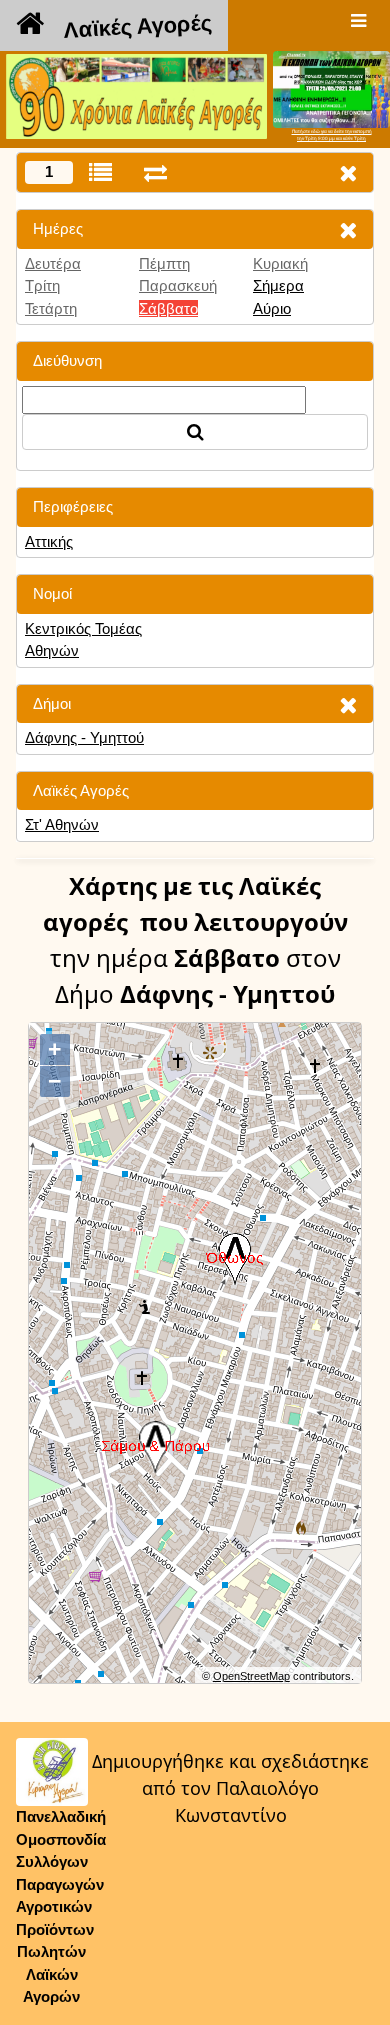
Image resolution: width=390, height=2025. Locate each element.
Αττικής (49, 541)
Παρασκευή (178, 285)
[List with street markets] (100, 172)
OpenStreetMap (251, 1676)
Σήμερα (278, 285)
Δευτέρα (53, 263)
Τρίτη (42, 285)
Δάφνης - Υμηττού (84, 737)
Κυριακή (280, 263)
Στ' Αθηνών (62, 824)
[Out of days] (155, 172)
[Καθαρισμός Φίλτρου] (348, 229)
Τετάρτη (51, 308)
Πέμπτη (164, 263)
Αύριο (272, 308)
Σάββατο (168, 308)
